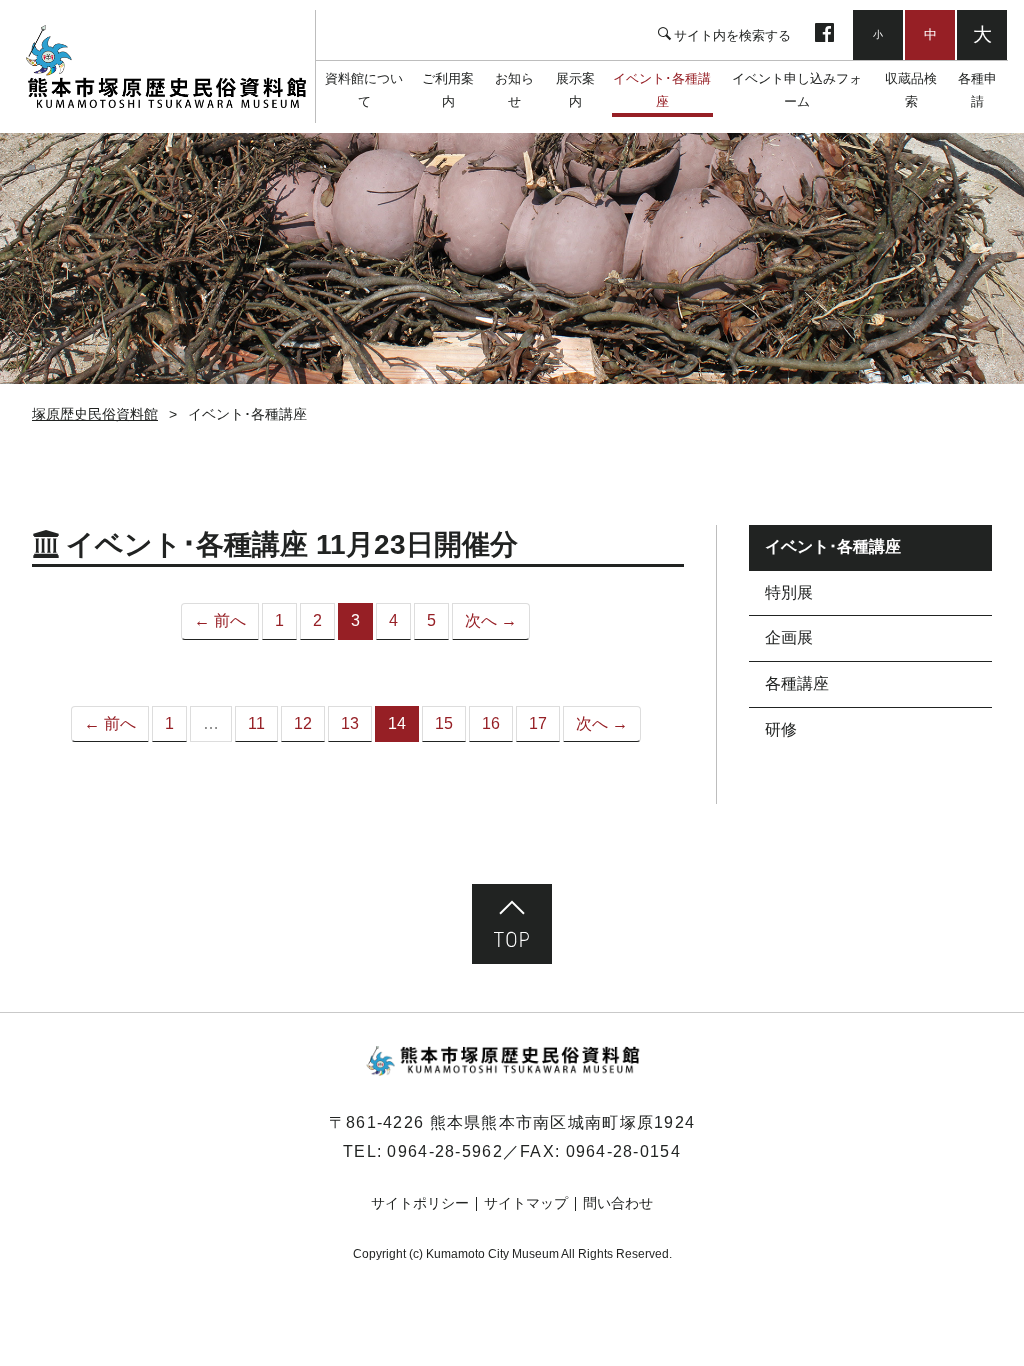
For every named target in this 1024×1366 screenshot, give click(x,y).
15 (444, 723)
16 (491, 723)
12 (303, 723)
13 (350, 723)
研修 (781, 729)
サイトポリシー (420, 1203)
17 (538, 723)
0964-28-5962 (444, 1151)
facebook (824, 35)
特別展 (789, 592)
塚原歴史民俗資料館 (165, 67)
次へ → (491, 620)
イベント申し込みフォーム (797, 90)
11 (256, 723)
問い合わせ (618, 1203)
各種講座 (797, 683)
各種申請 (977, 90)
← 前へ (220, 620)
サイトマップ (526, 1203)
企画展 (789, 637)
